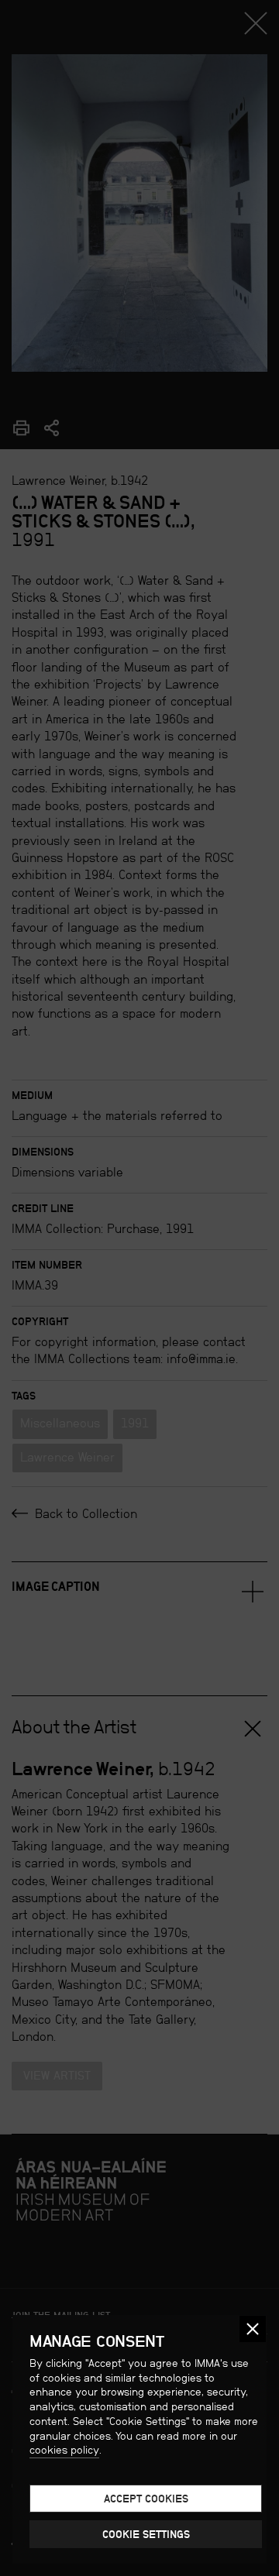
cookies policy (64, 2450)
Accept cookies (146, 2499)
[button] (253, 2329)
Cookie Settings (146, 2534)
